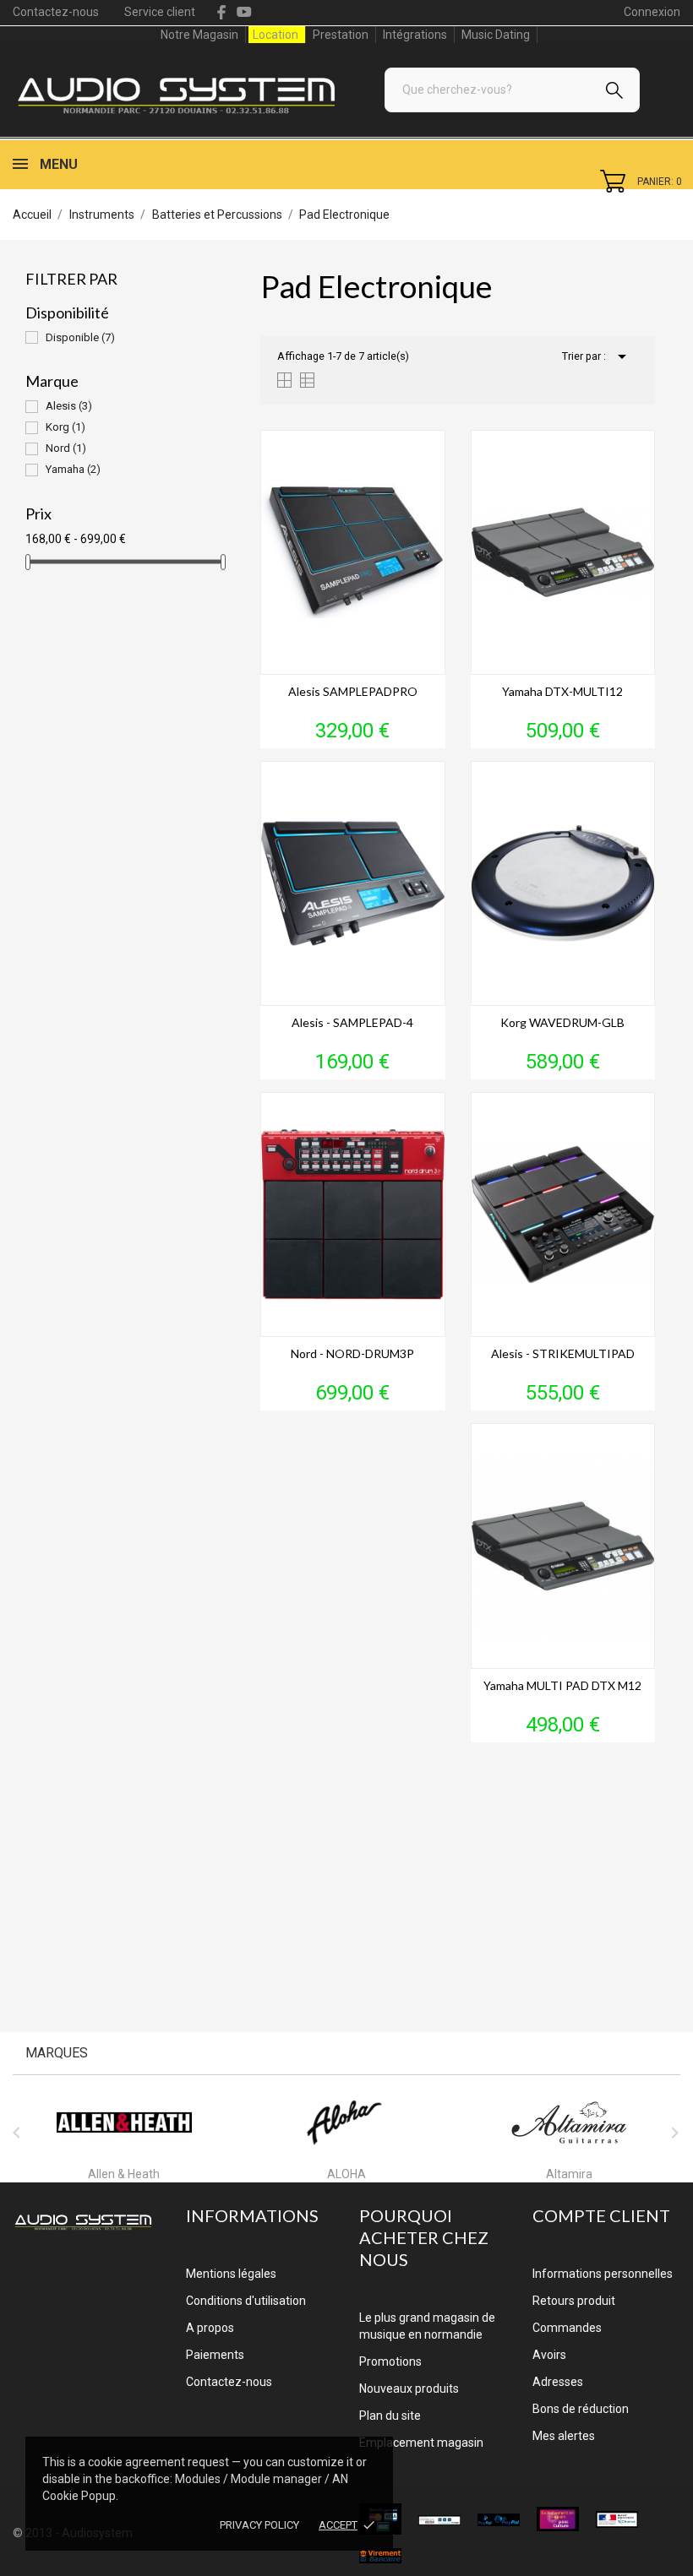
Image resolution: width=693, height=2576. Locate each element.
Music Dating (496, 35)
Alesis (69, 406)
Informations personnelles (603, 2274)
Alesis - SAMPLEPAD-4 (352, 1022)
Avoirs (549, 2355)
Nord (66, 448)
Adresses (558, 2382)
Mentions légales (231, 2274)
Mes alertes (564, 2436)
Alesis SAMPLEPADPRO (353, 691)
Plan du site (390, 2416)
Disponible (80, 337)
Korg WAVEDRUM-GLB (562, 1022)
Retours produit (574, 2301)
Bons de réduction (581, 2409)
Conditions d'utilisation (246, 2301)
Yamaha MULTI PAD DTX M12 (562, 1685)
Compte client (601, 2215)
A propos (210, 2328)
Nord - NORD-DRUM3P (352, 1353)
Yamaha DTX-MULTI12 (562, 691)
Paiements (215, 2355)
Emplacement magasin (421, 2443)
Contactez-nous (56, 12)
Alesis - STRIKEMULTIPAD (563, 1353)
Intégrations (415, 35)
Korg (65, 427)
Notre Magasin (199, 35)
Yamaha (73, 469)
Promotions (390, 2361)
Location (276, 35)
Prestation (341, 35)
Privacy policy (259, 2525)
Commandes (567, 2328)
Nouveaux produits (409, 2389)
